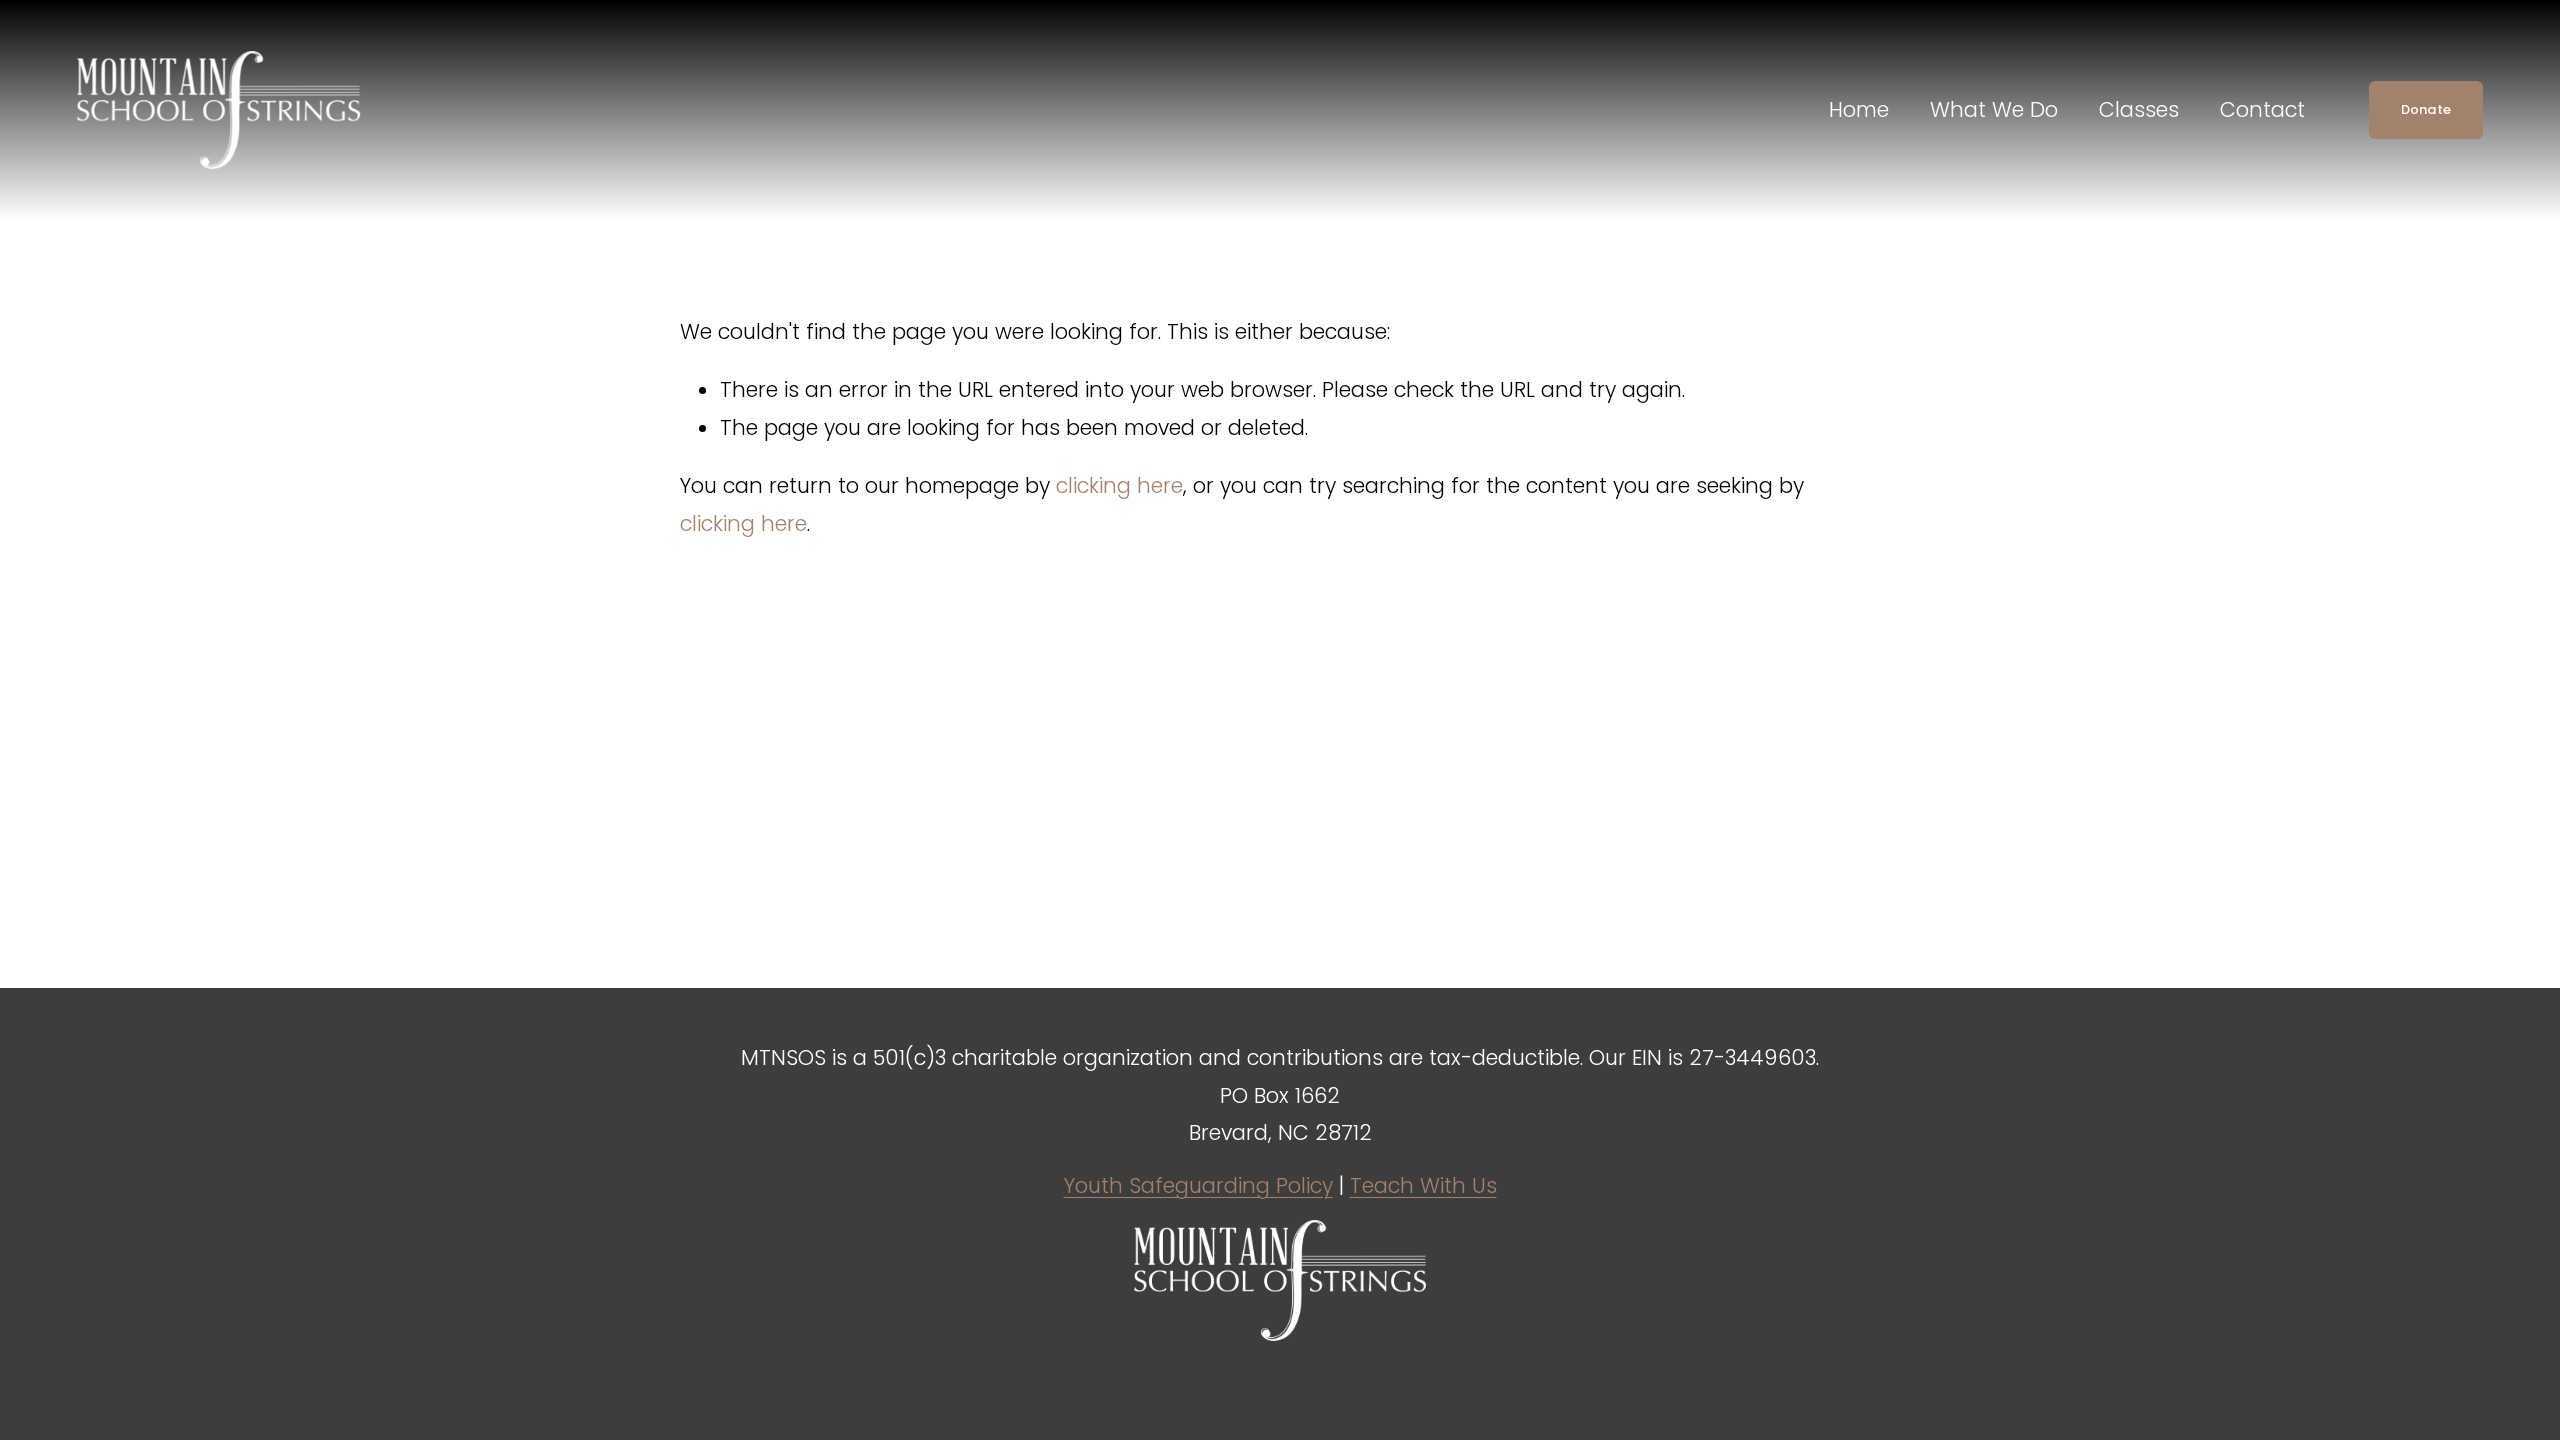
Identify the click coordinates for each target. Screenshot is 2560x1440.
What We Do (1994, 109)
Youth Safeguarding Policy (1198, 1185)
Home (1859, 109)
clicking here (1119, 485)
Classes (2139, 109)
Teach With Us (1423, 1185)
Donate (2426, 109)
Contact (2262, 109)
